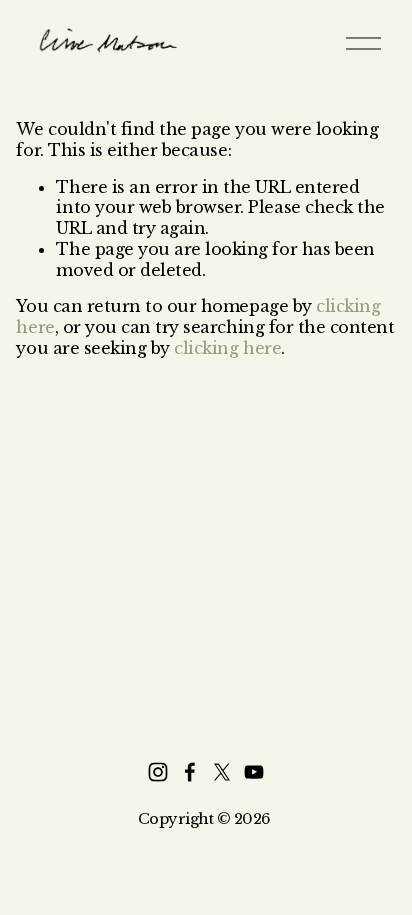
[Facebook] (190, 772)
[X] (222, 772)
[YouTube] (254, 772)
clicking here (227, 348)
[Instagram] (158, 772)
